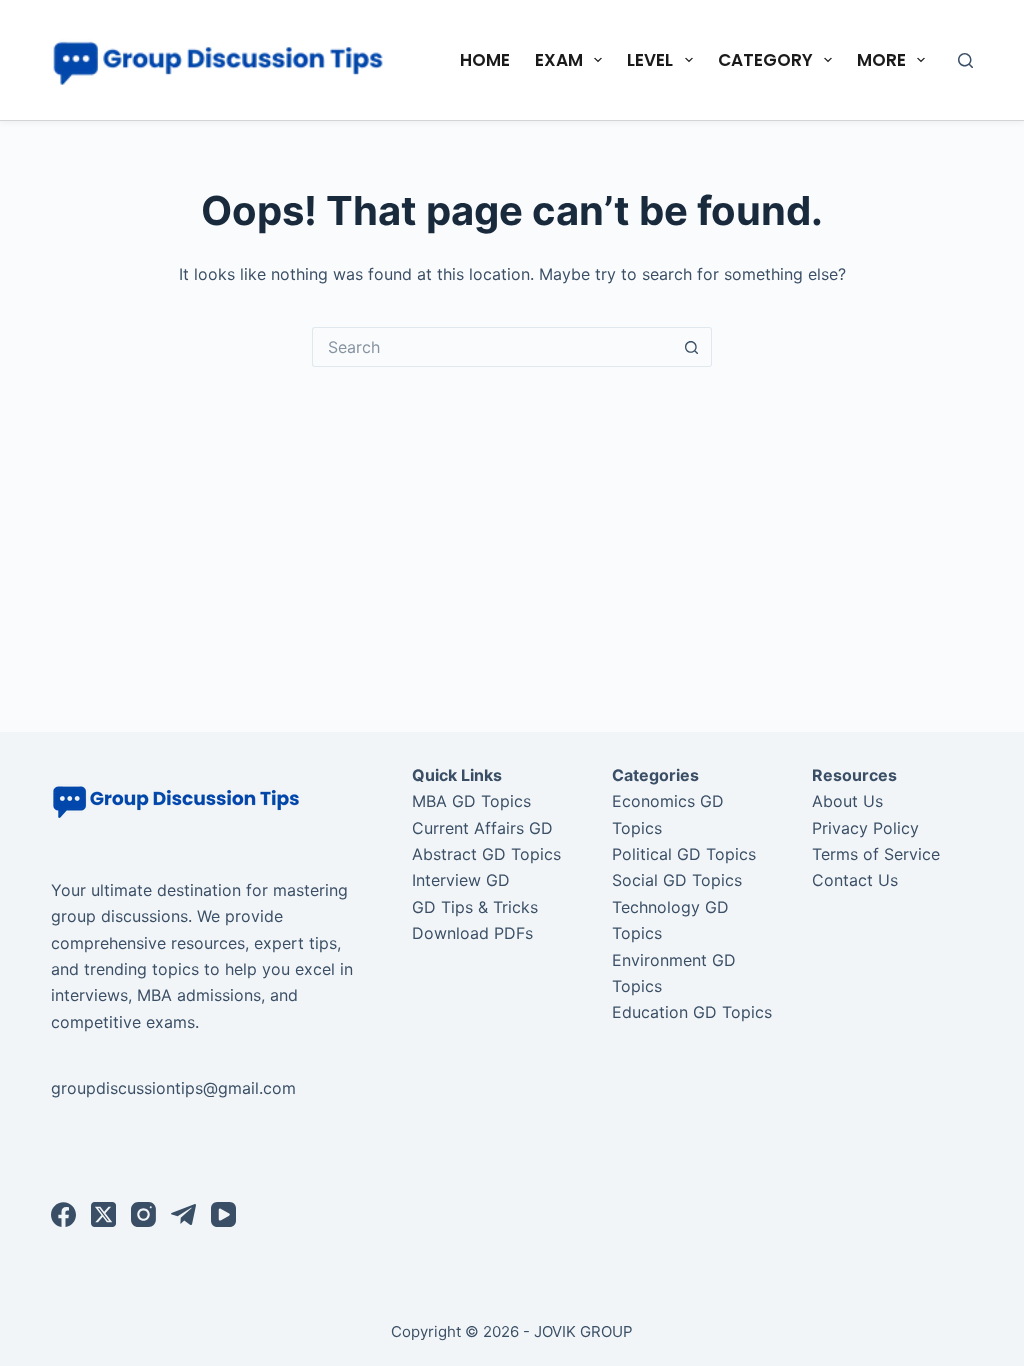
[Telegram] (183, 1214)
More (881, 60)
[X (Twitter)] (103, 1214)
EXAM (559, 60)
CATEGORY (765, 60)
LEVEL (650, 60)
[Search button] (692, 347)
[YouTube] (223, 1214)
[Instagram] (143, 1214)
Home (485, 60)
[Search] (965, 60)
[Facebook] (63, 1214)
